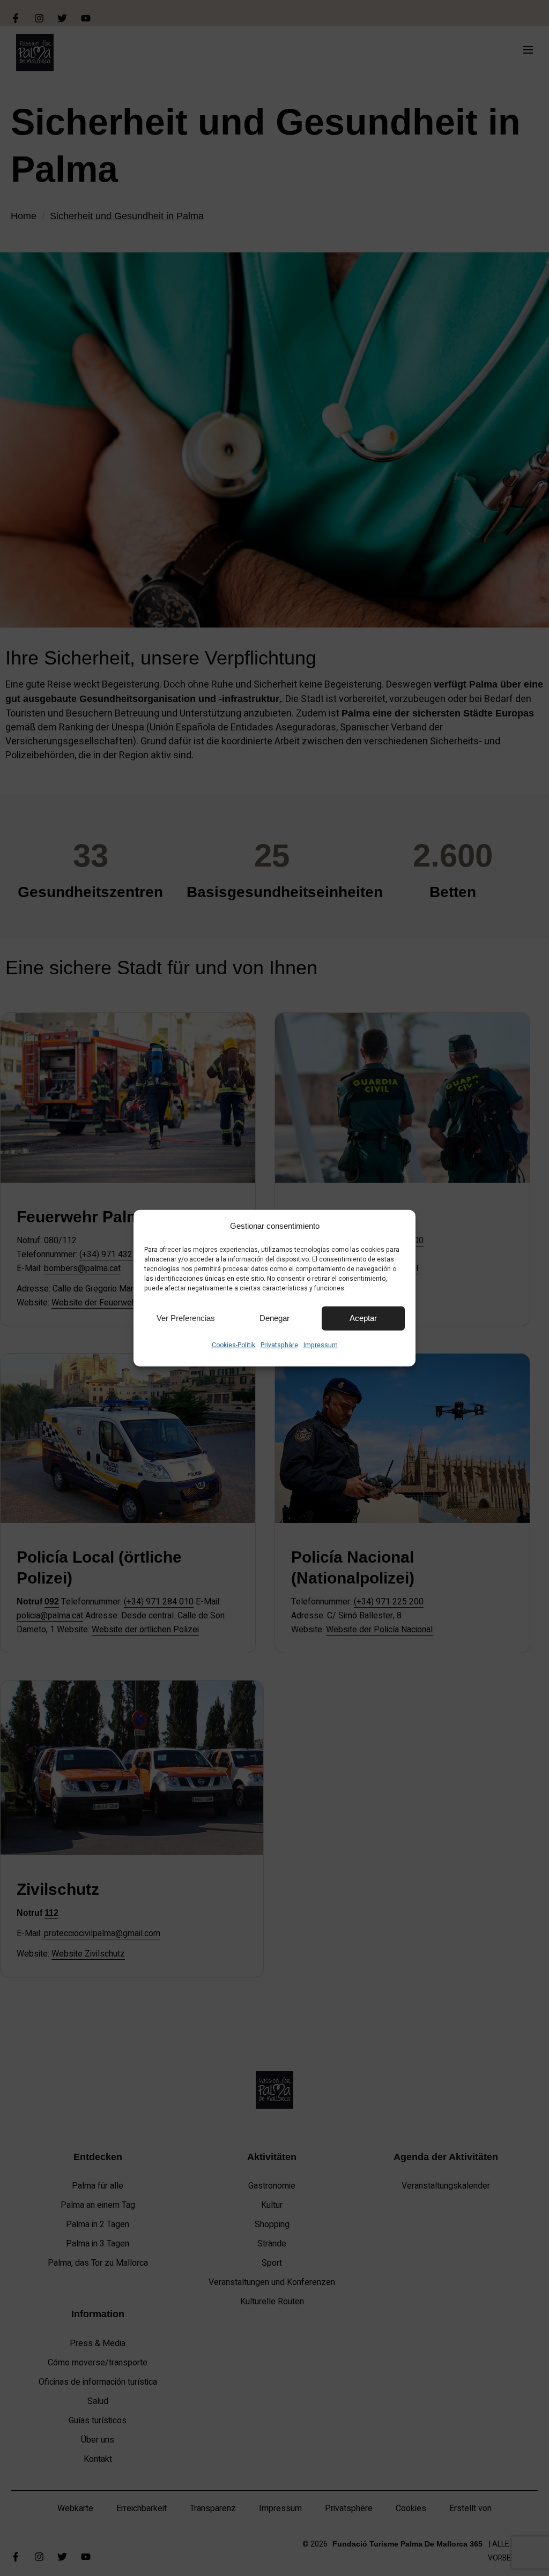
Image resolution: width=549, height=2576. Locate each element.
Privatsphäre (279, 1345)
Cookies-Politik (233, 1345)
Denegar (274, 1318)
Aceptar (363, 1318)
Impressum (321, 1345)
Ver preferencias (186, 1318)
